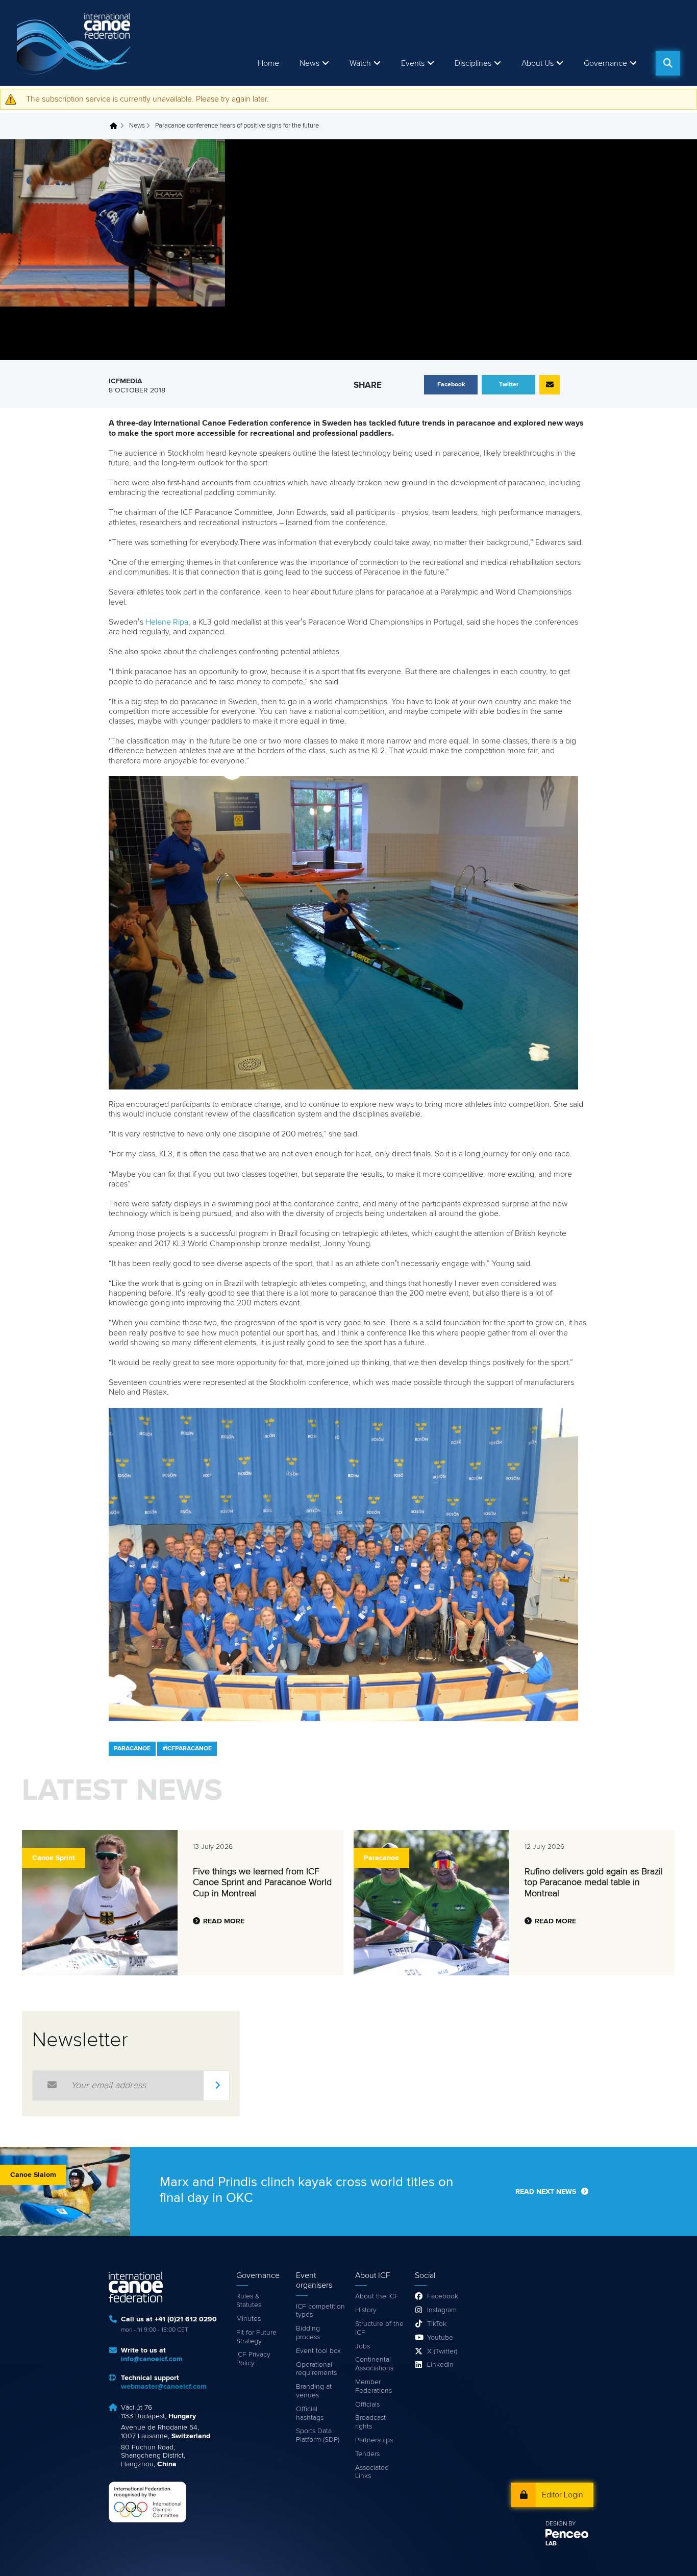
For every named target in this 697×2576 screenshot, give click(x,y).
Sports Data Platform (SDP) (318, 2435)
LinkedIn (440, 2365)
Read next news (546, 2192)
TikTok (437, 2324)
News (309, 63)
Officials (367, 2405)
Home (268, 63)
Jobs (363, 2346)
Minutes (248, 2319)
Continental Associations (374, 2364)
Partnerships (374, 2440)
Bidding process (308, 2333)
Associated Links (372, 2472)
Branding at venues (314, 2391)
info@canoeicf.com (152, 2359)
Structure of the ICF (379, 2328)
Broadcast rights (370, 2422)
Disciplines (473, 63)
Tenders (367, 2454)
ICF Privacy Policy (253, 2359)
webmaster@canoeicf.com (164, 2387)
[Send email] (550, 385)
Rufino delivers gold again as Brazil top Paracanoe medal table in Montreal (594, 1883)
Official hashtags (310, 2413)
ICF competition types (320, 2311)
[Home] (76, 43)
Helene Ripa (167, 622)
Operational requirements (316, 2369)
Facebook (443, 2296)
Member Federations (374, 2386)
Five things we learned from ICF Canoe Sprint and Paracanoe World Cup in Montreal (262, 1883)
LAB (551, 2544)
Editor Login (563, 2495)
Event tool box (318, 2351)
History (366, 2310)
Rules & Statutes (249, 2301)
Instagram (442, 2310)
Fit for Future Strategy (256, 2337)
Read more (224, 1921)
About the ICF (377, 2296)
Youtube (440, 2338)
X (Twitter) (442, 2351)
